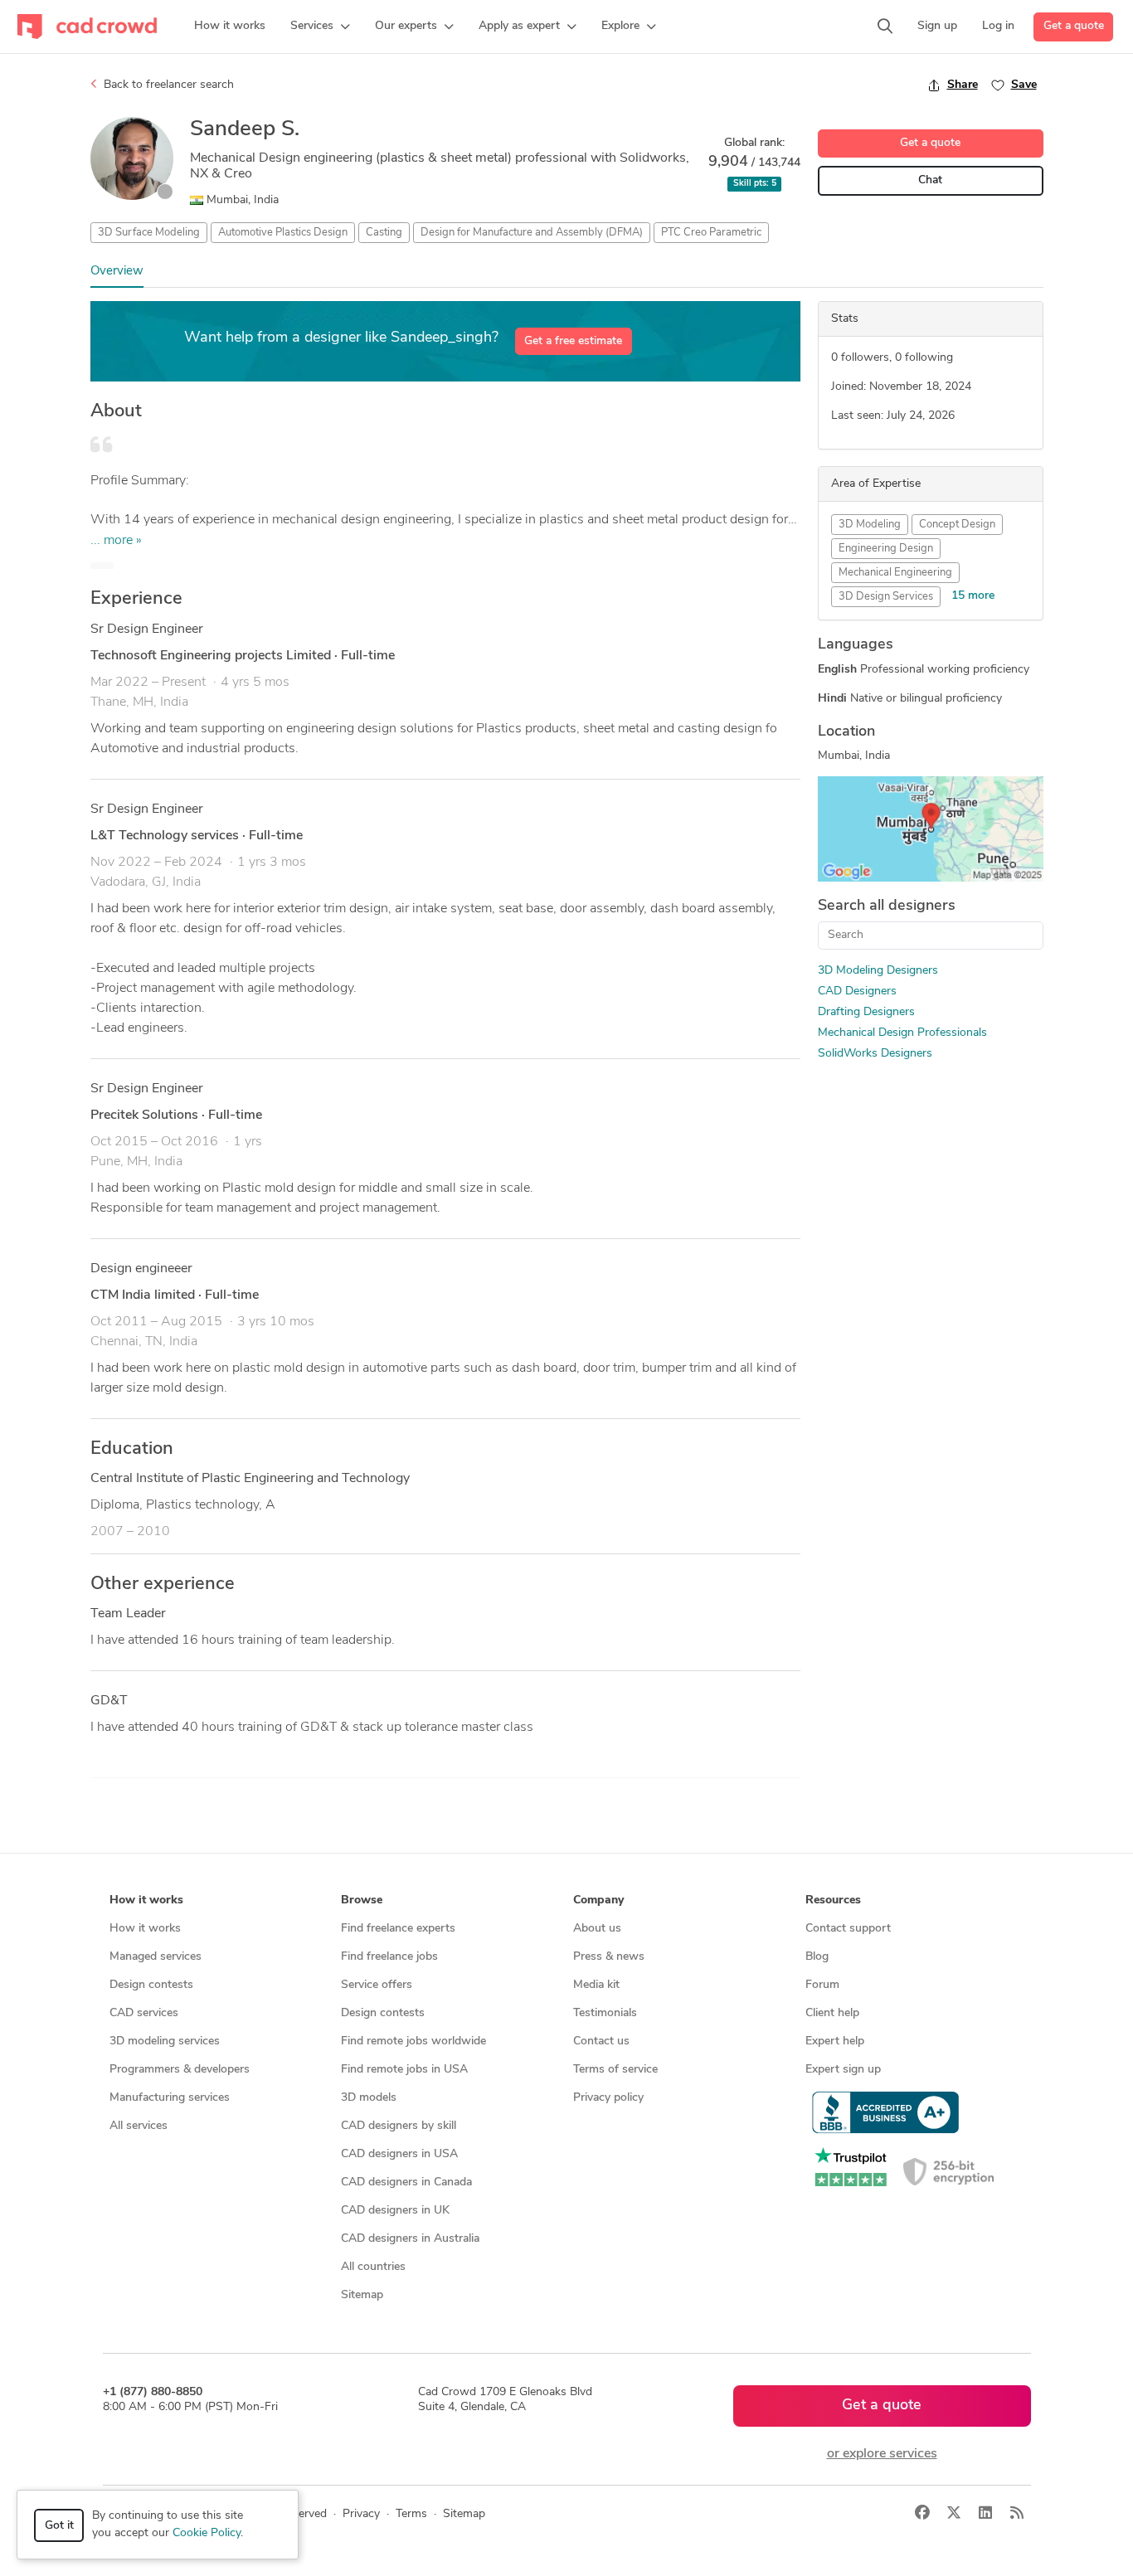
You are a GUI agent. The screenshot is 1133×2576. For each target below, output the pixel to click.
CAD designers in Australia (410, 2239)
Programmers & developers (180, 2070)
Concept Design (957, 525)
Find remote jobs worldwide (413, 2041)
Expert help (835, 2041)
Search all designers (887, 906)
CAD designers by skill (399, 2126)
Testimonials (605, 2013)
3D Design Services (886, 597)
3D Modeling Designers (878, 971)
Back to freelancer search (167, 85)
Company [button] (598, 1900)
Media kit (596, 1985)
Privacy (361, 2514)
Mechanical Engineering (895, 573)
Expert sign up (843, 2070)
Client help (832, 2013)
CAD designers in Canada (406, 2182)
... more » (116, 541)
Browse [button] (362, 1900)
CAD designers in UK (395, 2211)
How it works (145, 1929)
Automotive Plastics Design (283, 233)
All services (139, 2126)
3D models (369, 2098)
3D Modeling (870, 525)
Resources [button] (833, 1900)
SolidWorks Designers (875, 1054)
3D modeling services (165, 2041)
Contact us (601, 2041)
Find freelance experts (398, 1929)
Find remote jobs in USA (404, 2070)
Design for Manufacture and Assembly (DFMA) (532, 233)
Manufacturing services (170, 2098)
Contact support (848, 1929)
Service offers (377, 1985)
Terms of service (615, 2070)
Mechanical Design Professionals (902, 1033)
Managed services (156, 1957)
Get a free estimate (573, 341)
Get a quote (1074, 26)
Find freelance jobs (389, 1957)
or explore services (882, 2454)
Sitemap (362, 2295)
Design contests (151, 1985)
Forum (822, 1985)
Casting (384, 233)
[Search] (885, 27)
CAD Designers (857, 992)
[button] (320, 27)
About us (597, 1929)
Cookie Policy (207, 2533)
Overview (117, 272)
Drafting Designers (866, 1012)
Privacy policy (608, 2098)
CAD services (144, 2013)
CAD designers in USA (399, 2154)
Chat (930, 180)
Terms (411, 2514)
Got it (59, 2526)
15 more (973, 596)
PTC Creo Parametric (711, 233)
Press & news (609, 1957)
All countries (373, 2267)
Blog (817, 1957)
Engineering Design (886, 549)
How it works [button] (146, 1900)
